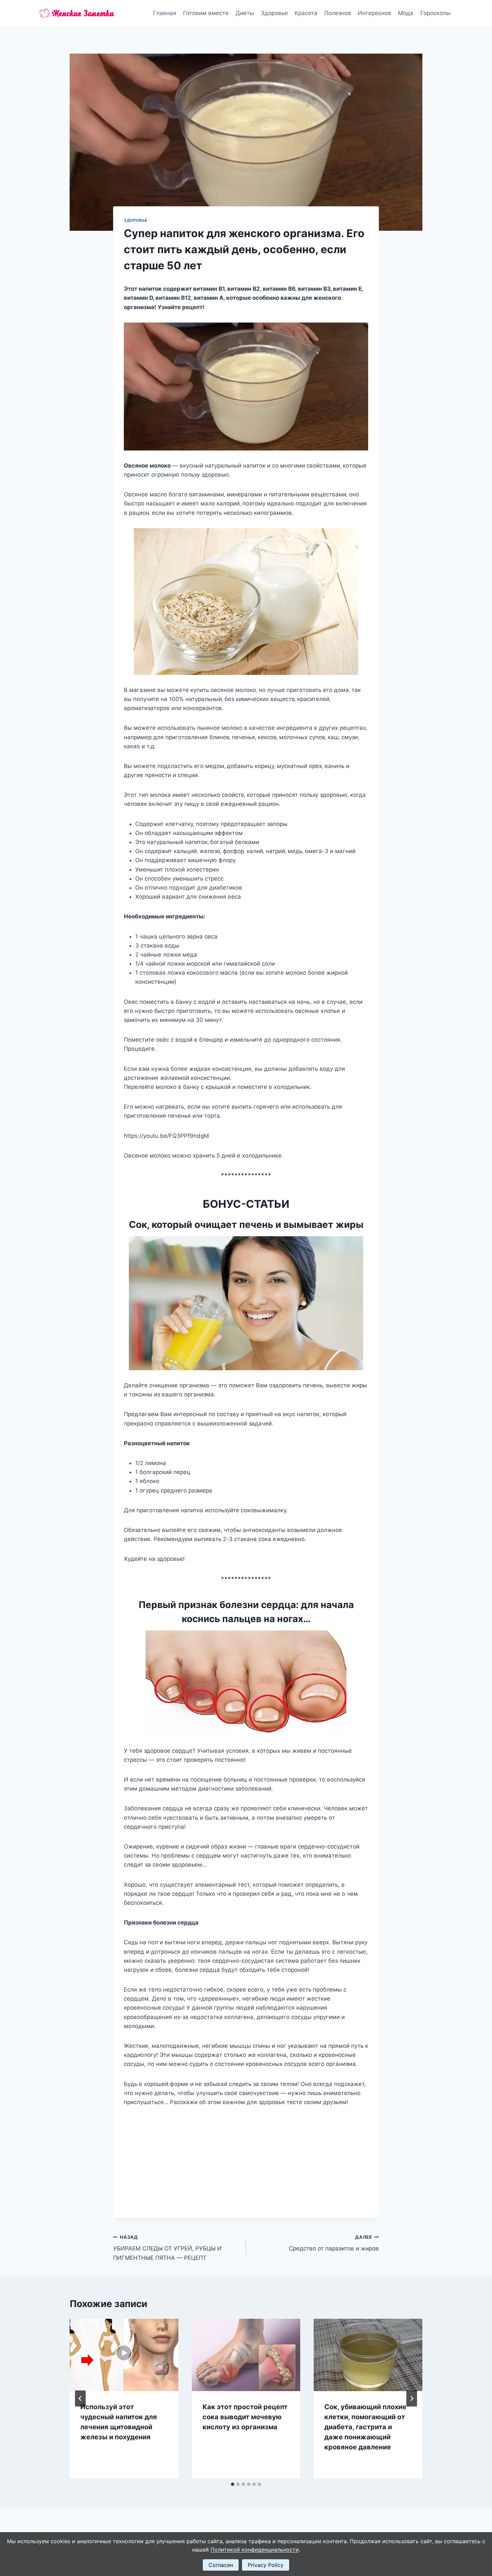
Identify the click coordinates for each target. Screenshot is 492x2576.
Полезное (338, 13)
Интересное (375, 13)
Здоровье (274, 13)
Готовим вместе (206, 13)
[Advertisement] (246, 2157)
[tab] (233, 2484)
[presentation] (124, 2355)
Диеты (245, 13)
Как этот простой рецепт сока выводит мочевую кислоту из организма (245, 2417)
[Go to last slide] (80, 2398)
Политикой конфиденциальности (255, 2550)
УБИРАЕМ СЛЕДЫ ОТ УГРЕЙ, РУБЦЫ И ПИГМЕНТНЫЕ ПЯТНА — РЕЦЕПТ (167, 2248)
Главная (165, 13)
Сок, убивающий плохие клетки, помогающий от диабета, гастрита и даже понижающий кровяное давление (365, 2427)
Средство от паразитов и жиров (334, 2243)
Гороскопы (435, 13)
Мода (406, 13)
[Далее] (412, 2398)
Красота (306, 13)
